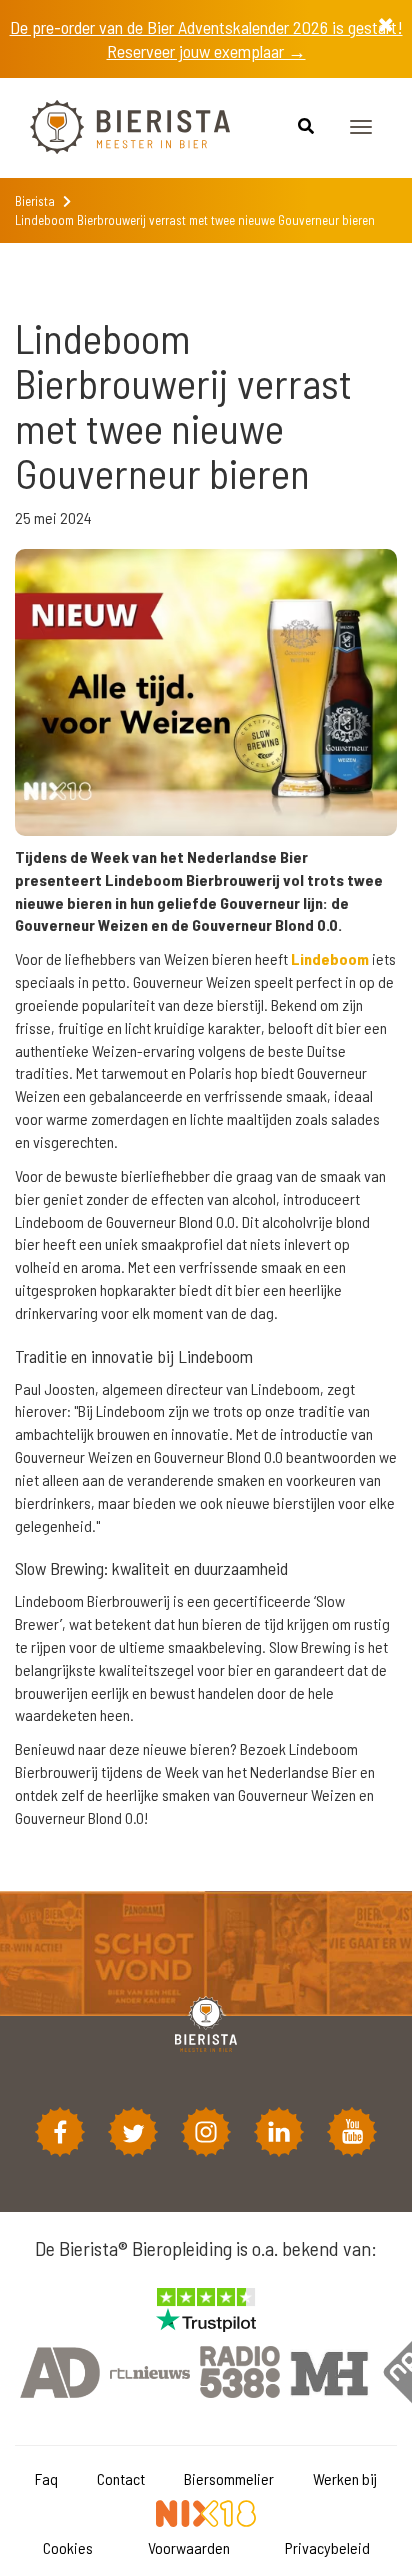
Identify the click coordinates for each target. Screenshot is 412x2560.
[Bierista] (115, 128)
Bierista (35, 201)
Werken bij (345, 2478)
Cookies (68, 2547)
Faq (46, 2478)
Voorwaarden (189, 2547)
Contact (121, 2478)
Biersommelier (229, 2478)
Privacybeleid (327, 2547)
